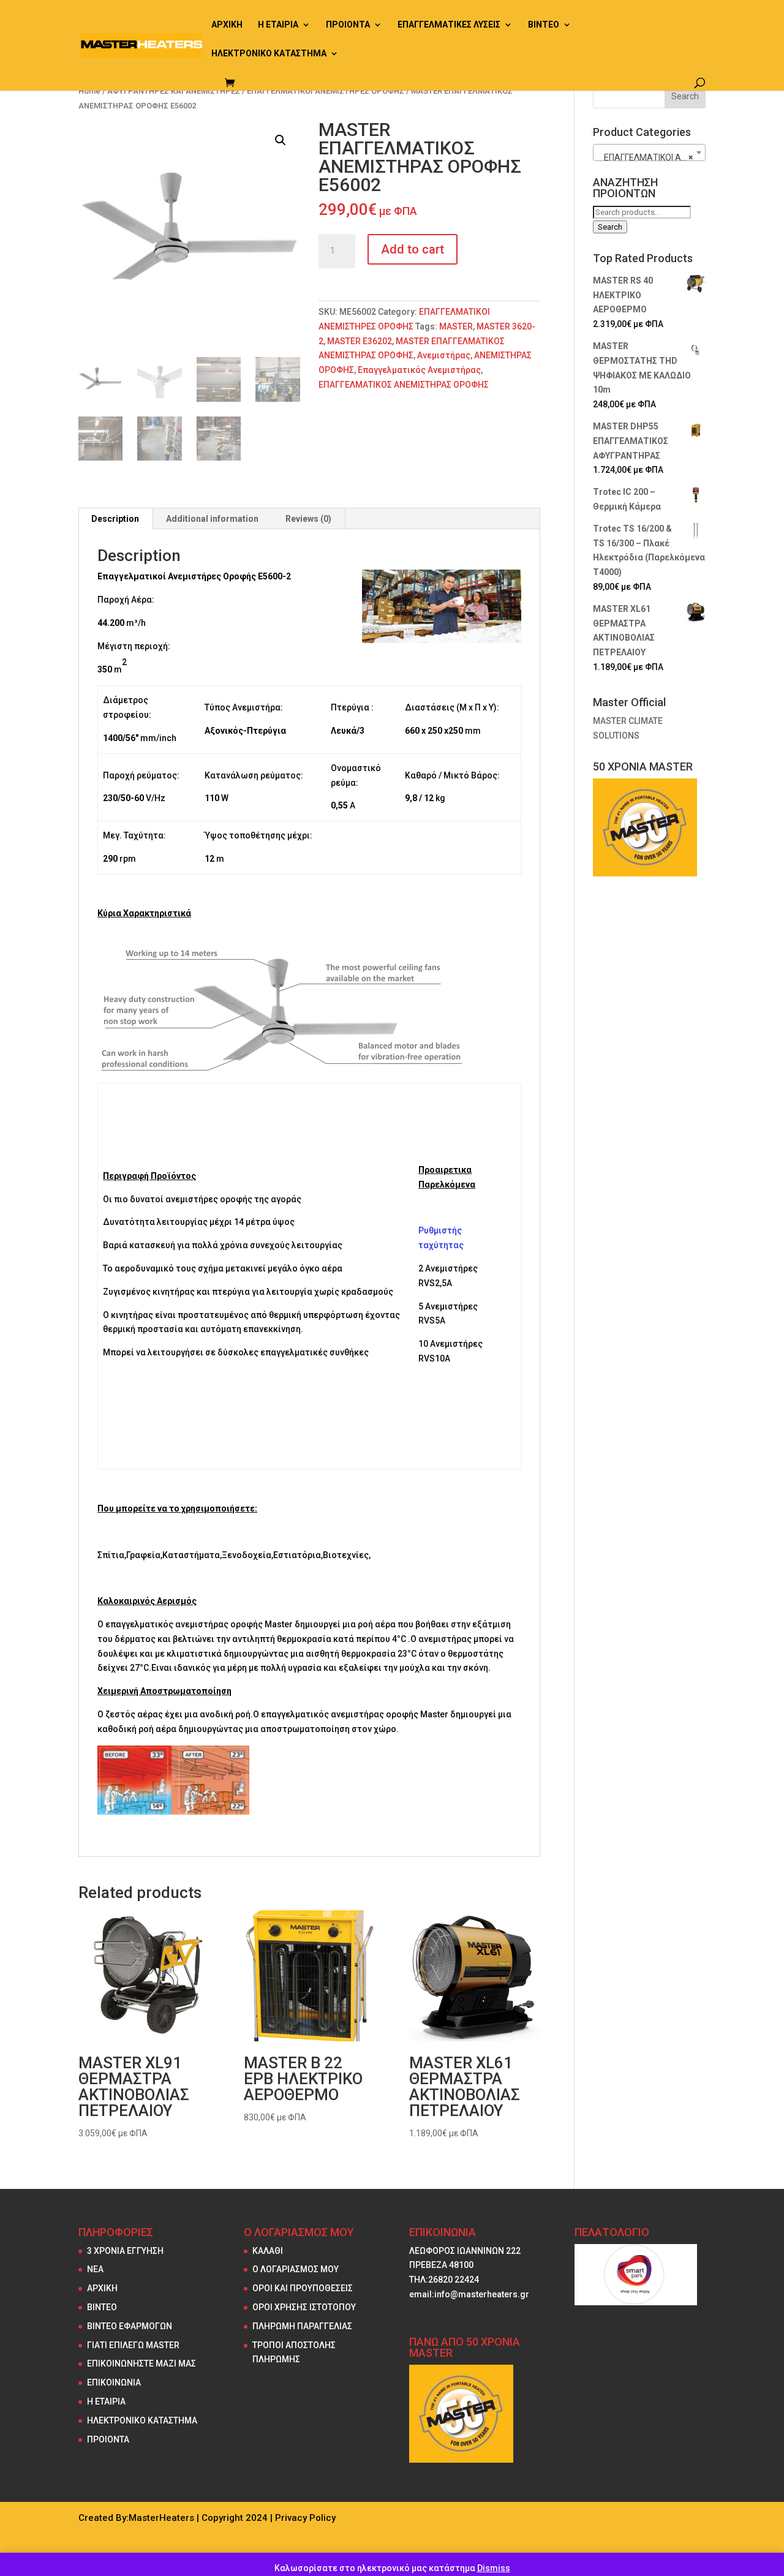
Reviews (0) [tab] (308, 519)
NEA (95, 2269)
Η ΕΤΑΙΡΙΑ (278, 25)
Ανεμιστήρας (444, 355)
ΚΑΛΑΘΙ (268, 2251)
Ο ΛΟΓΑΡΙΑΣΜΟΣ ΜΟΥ (296, 2269)
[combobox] (649, 153)
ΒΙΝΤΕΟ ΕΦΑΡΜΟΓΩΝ (130, 2326)
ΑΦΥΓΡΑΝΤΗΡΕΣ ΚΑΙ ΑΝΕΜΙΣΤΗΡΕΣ (174, 91)
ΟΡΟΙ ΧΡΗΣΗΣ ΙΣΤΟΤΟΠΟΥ (304, 2307)
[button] (281, 140)
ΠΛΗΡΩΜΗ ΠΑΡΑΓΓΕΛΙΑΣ (302, 2326)
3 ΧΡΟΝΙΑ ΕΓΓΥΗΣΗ (125, 2251)
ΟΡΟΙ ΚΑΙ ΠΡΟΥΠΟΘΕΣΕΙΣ (303, 2288)
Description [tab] (115, 519)
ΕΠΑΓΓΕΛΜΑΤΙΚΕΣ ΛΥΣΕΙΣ (449, 25)
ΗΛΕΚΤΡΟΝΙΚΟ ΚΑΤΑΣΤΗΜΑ (269, 54)
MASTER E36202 (360, 341)
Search (610, 227)
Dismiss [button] (494, 2568)
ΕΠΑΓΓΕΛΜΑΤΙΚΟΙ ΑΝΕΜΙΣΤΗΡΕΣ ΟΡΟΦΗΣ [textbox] (652, 157)
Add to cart (413, 249)
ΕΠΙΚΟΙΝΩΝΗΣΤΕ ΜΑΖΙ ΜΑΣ (141, 2363)
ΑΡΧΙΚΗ (227, 25)
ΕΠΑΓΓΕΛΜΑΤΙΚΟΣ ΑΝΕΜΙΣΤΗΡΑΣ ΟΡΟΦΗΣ (404, 385)
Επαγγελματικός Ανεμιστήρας (419, 370)
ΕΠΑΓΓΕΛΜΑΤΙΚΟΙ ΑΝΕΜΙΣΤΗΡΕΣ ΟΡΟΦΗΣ (326, 91)
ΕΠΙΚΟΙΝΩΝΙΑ (114, 2382)
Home (89, 91)
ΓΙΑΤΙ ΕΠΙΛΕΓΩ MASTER (133, 2345)
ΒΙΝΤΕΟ (544, 25)
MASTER (456, 326)
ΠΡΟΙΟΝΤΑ (348, 25)
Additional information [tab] (212, 519)
